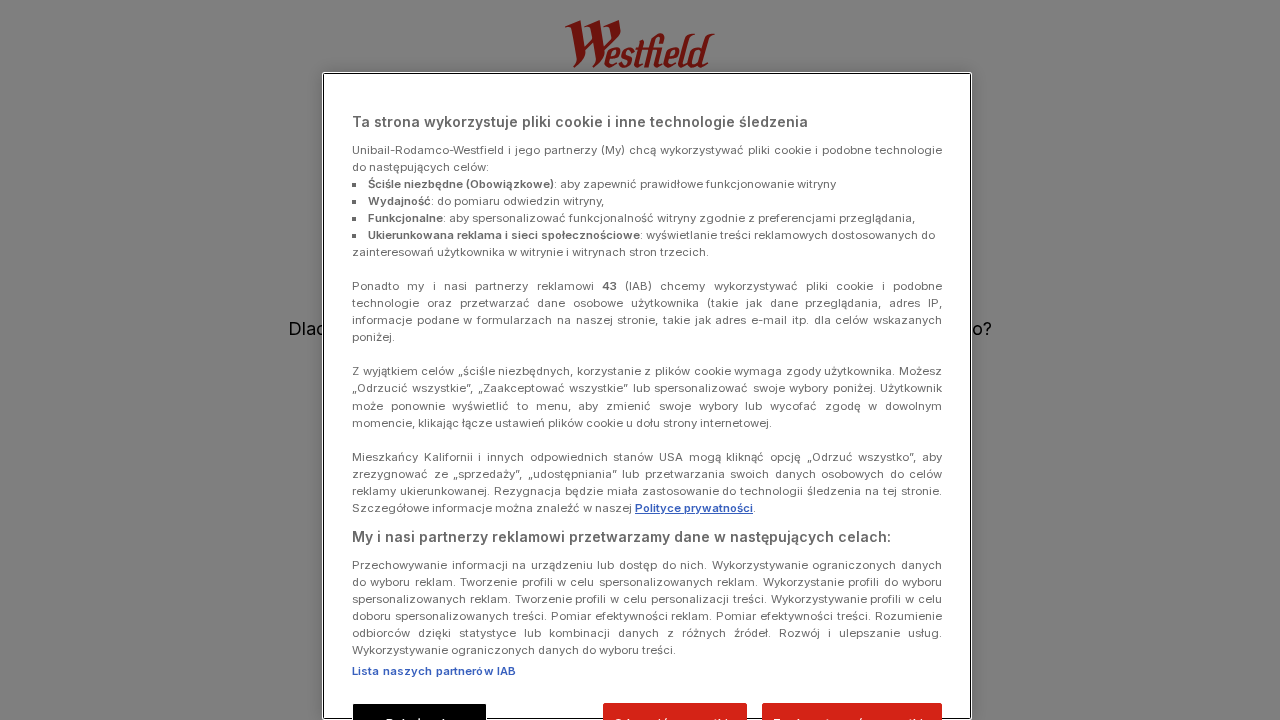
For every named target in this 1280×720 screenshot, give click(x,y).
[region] (647, 396)
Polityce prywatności (694, 508)
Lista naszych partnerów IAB (434, 671)
